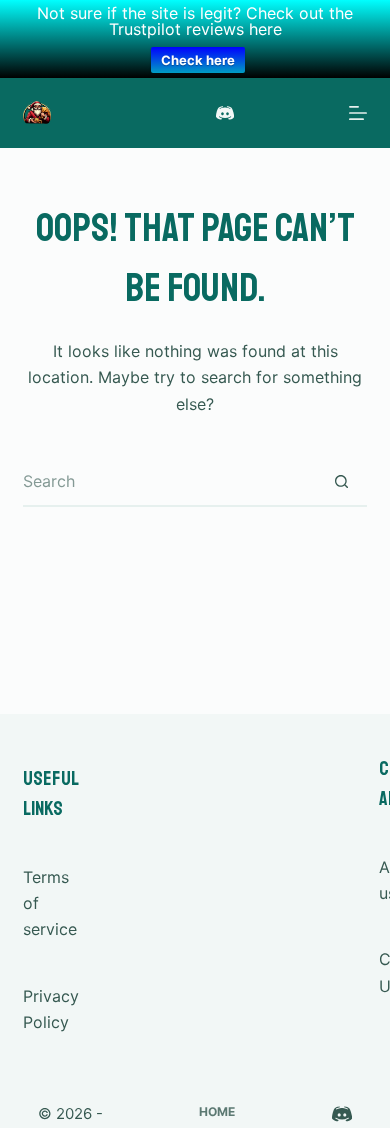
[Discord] (225, 113)
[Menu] (358, 113)
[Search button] (342, 482)
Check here (198, 60)
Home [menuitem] (217, 1111)
